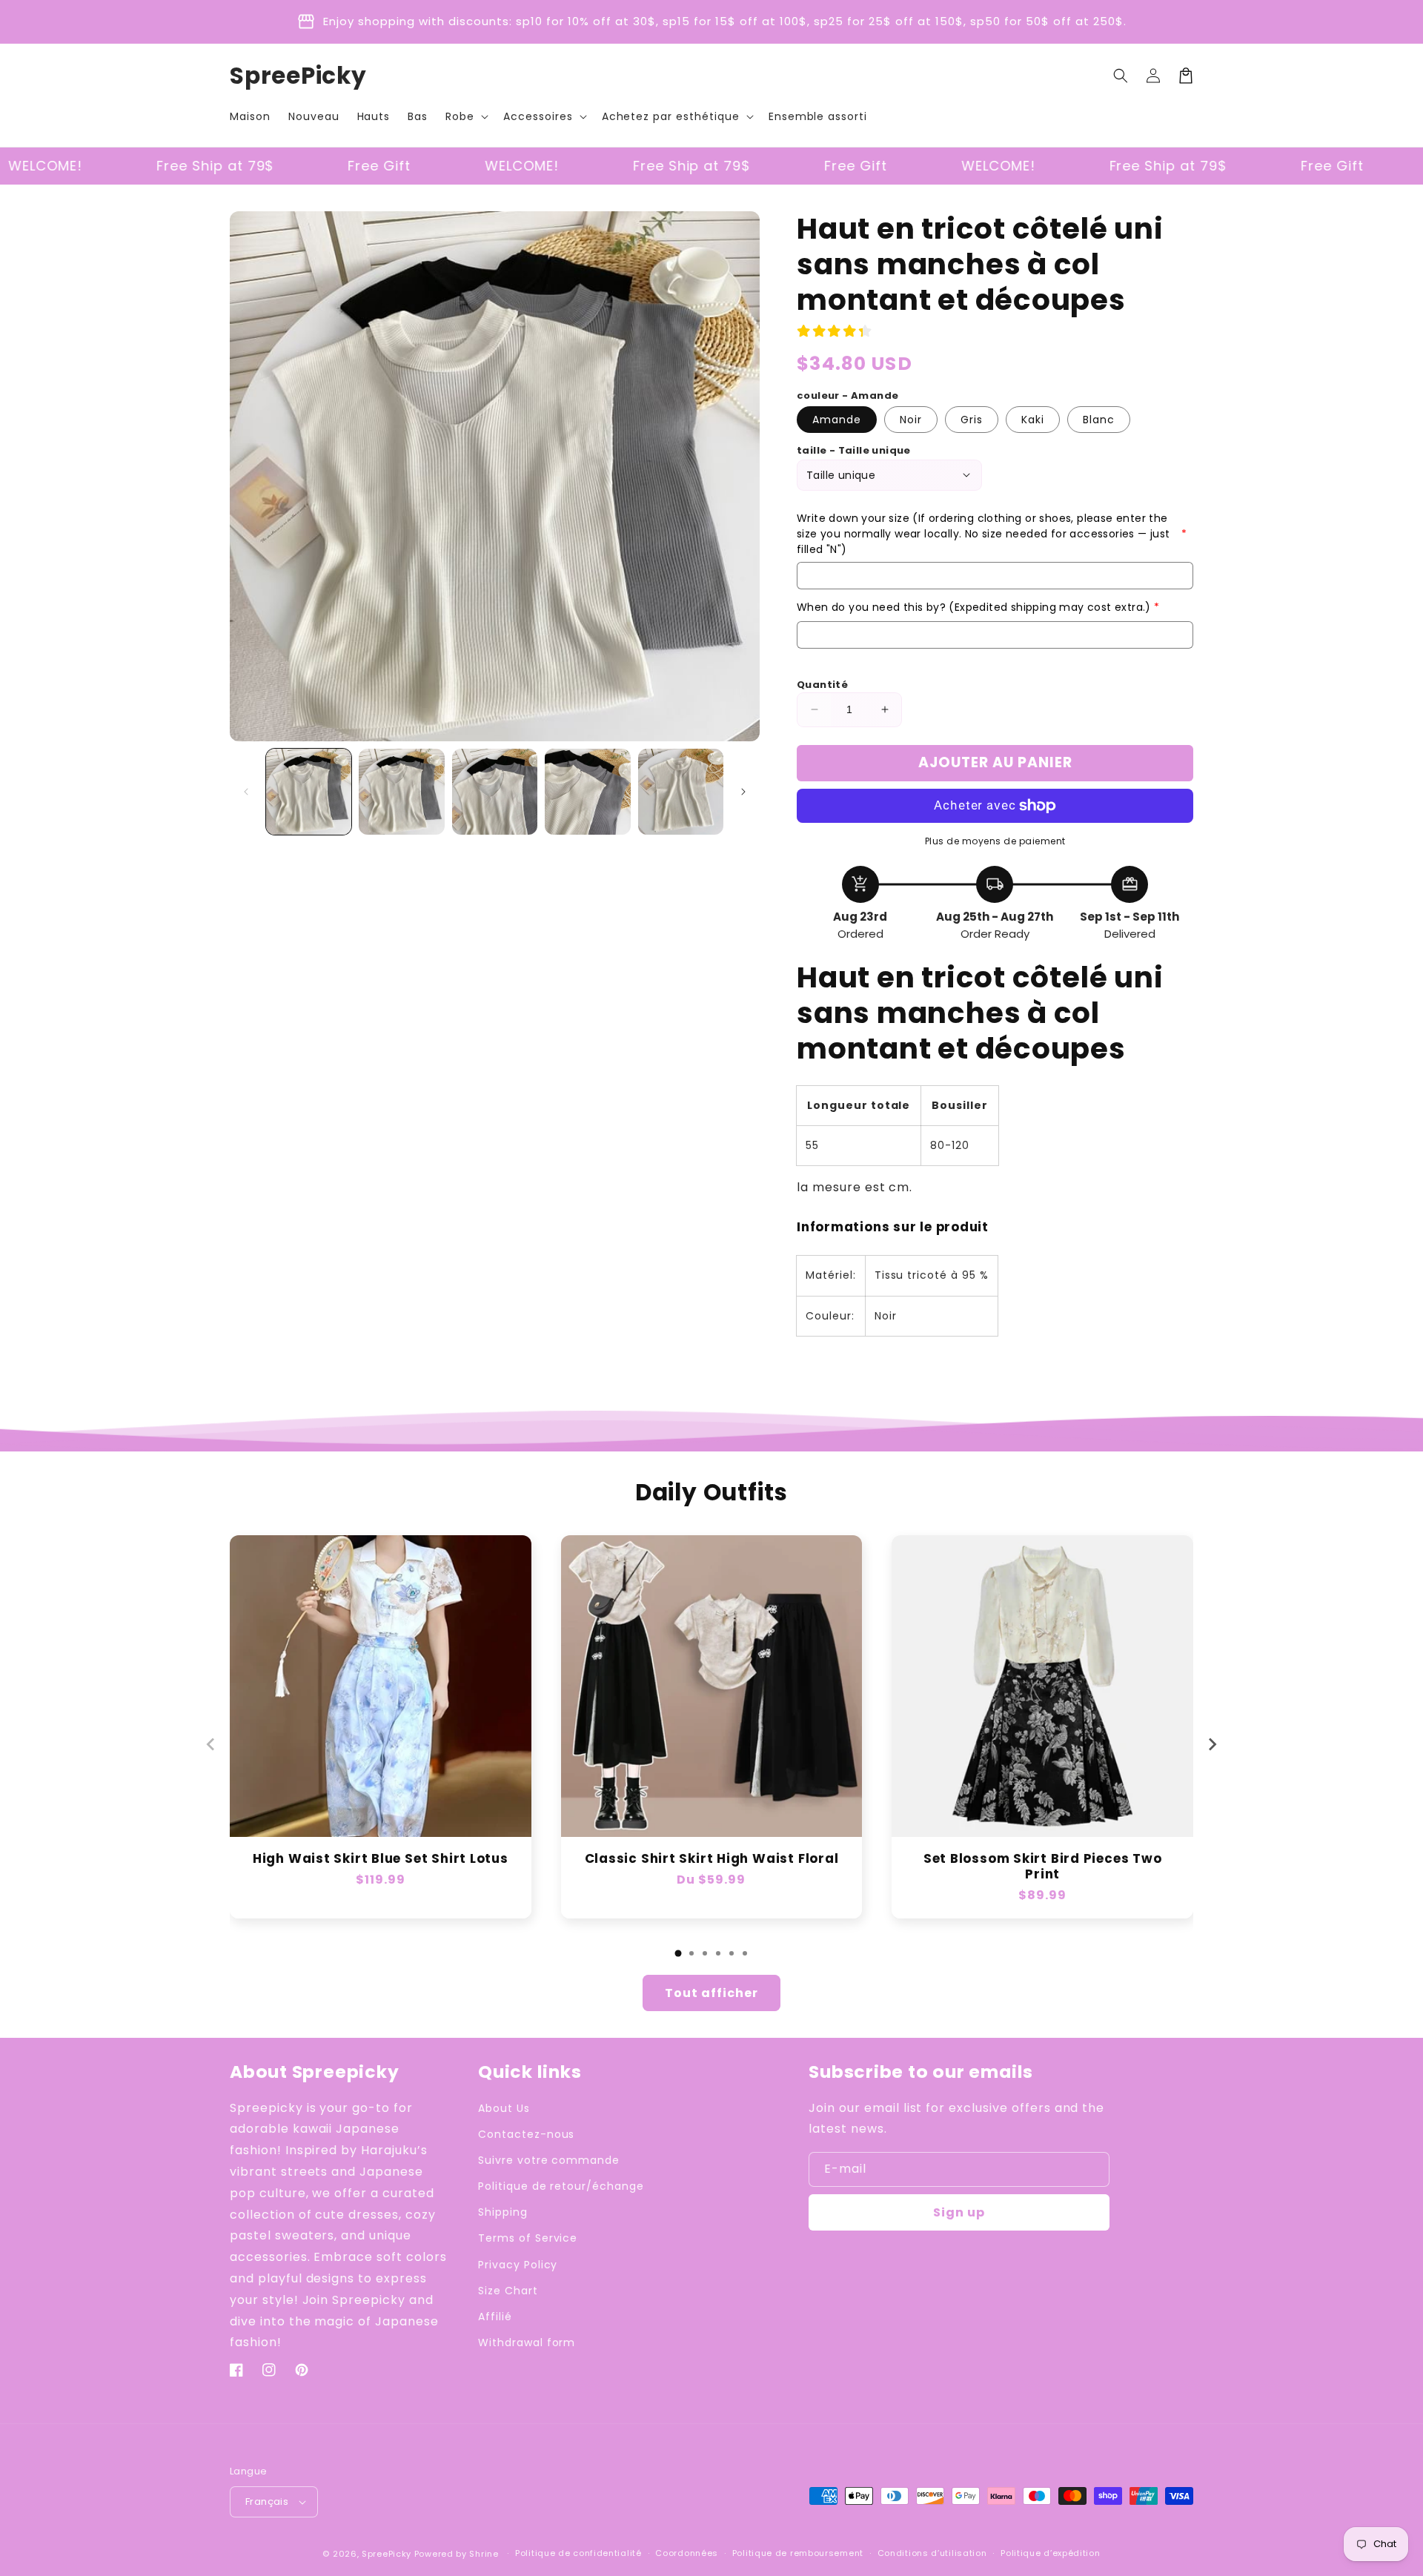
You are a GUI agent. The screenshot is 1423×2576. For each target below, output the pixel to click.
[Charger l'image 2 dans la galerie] (401, 791)
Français (267, 2501)
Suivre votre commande (549, 2160)
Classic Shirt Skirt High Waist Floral (712, 1860)
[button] (465, 116)
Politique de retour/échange (561, 2186)
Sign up (959, 2212)
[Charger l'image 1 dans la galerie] (309, 791)
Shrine (484, 2554)
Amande (837, 420)
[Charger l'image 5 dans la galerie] (681, 791)
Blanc (1099, 420)
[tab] (678, 1953)
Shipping (503, 2212)
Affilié (495, 2317)
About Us (504, 2108)
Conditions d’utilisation (932, 2553)
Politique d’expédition (1050, 2553)
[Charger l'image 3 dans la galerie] (495, 791)
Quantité (822, 685)
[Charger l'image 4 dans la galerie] (587, 791)
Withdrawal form (527, 2342)
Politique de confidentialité (578, 2553)
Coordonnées (687, 2553)
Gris (972, 420)
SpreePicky (387, 2554)
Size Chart (508, 2291)
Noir (911, 420)
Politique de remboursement (798, 2553)
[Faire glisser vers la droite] (743, 792)
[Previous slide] (211, 1744)
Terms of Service (528, 2238)
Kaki (1033, 420)
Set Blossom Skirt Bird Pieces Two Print (1043, 1867)
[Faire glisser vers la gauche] (246, 792)
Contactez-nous (526, 2134)
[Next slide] (1212, 1744)
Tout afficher (711, 1993)
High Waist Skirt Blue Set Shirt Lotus (381, 1860)
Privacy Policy (518, 2265)
